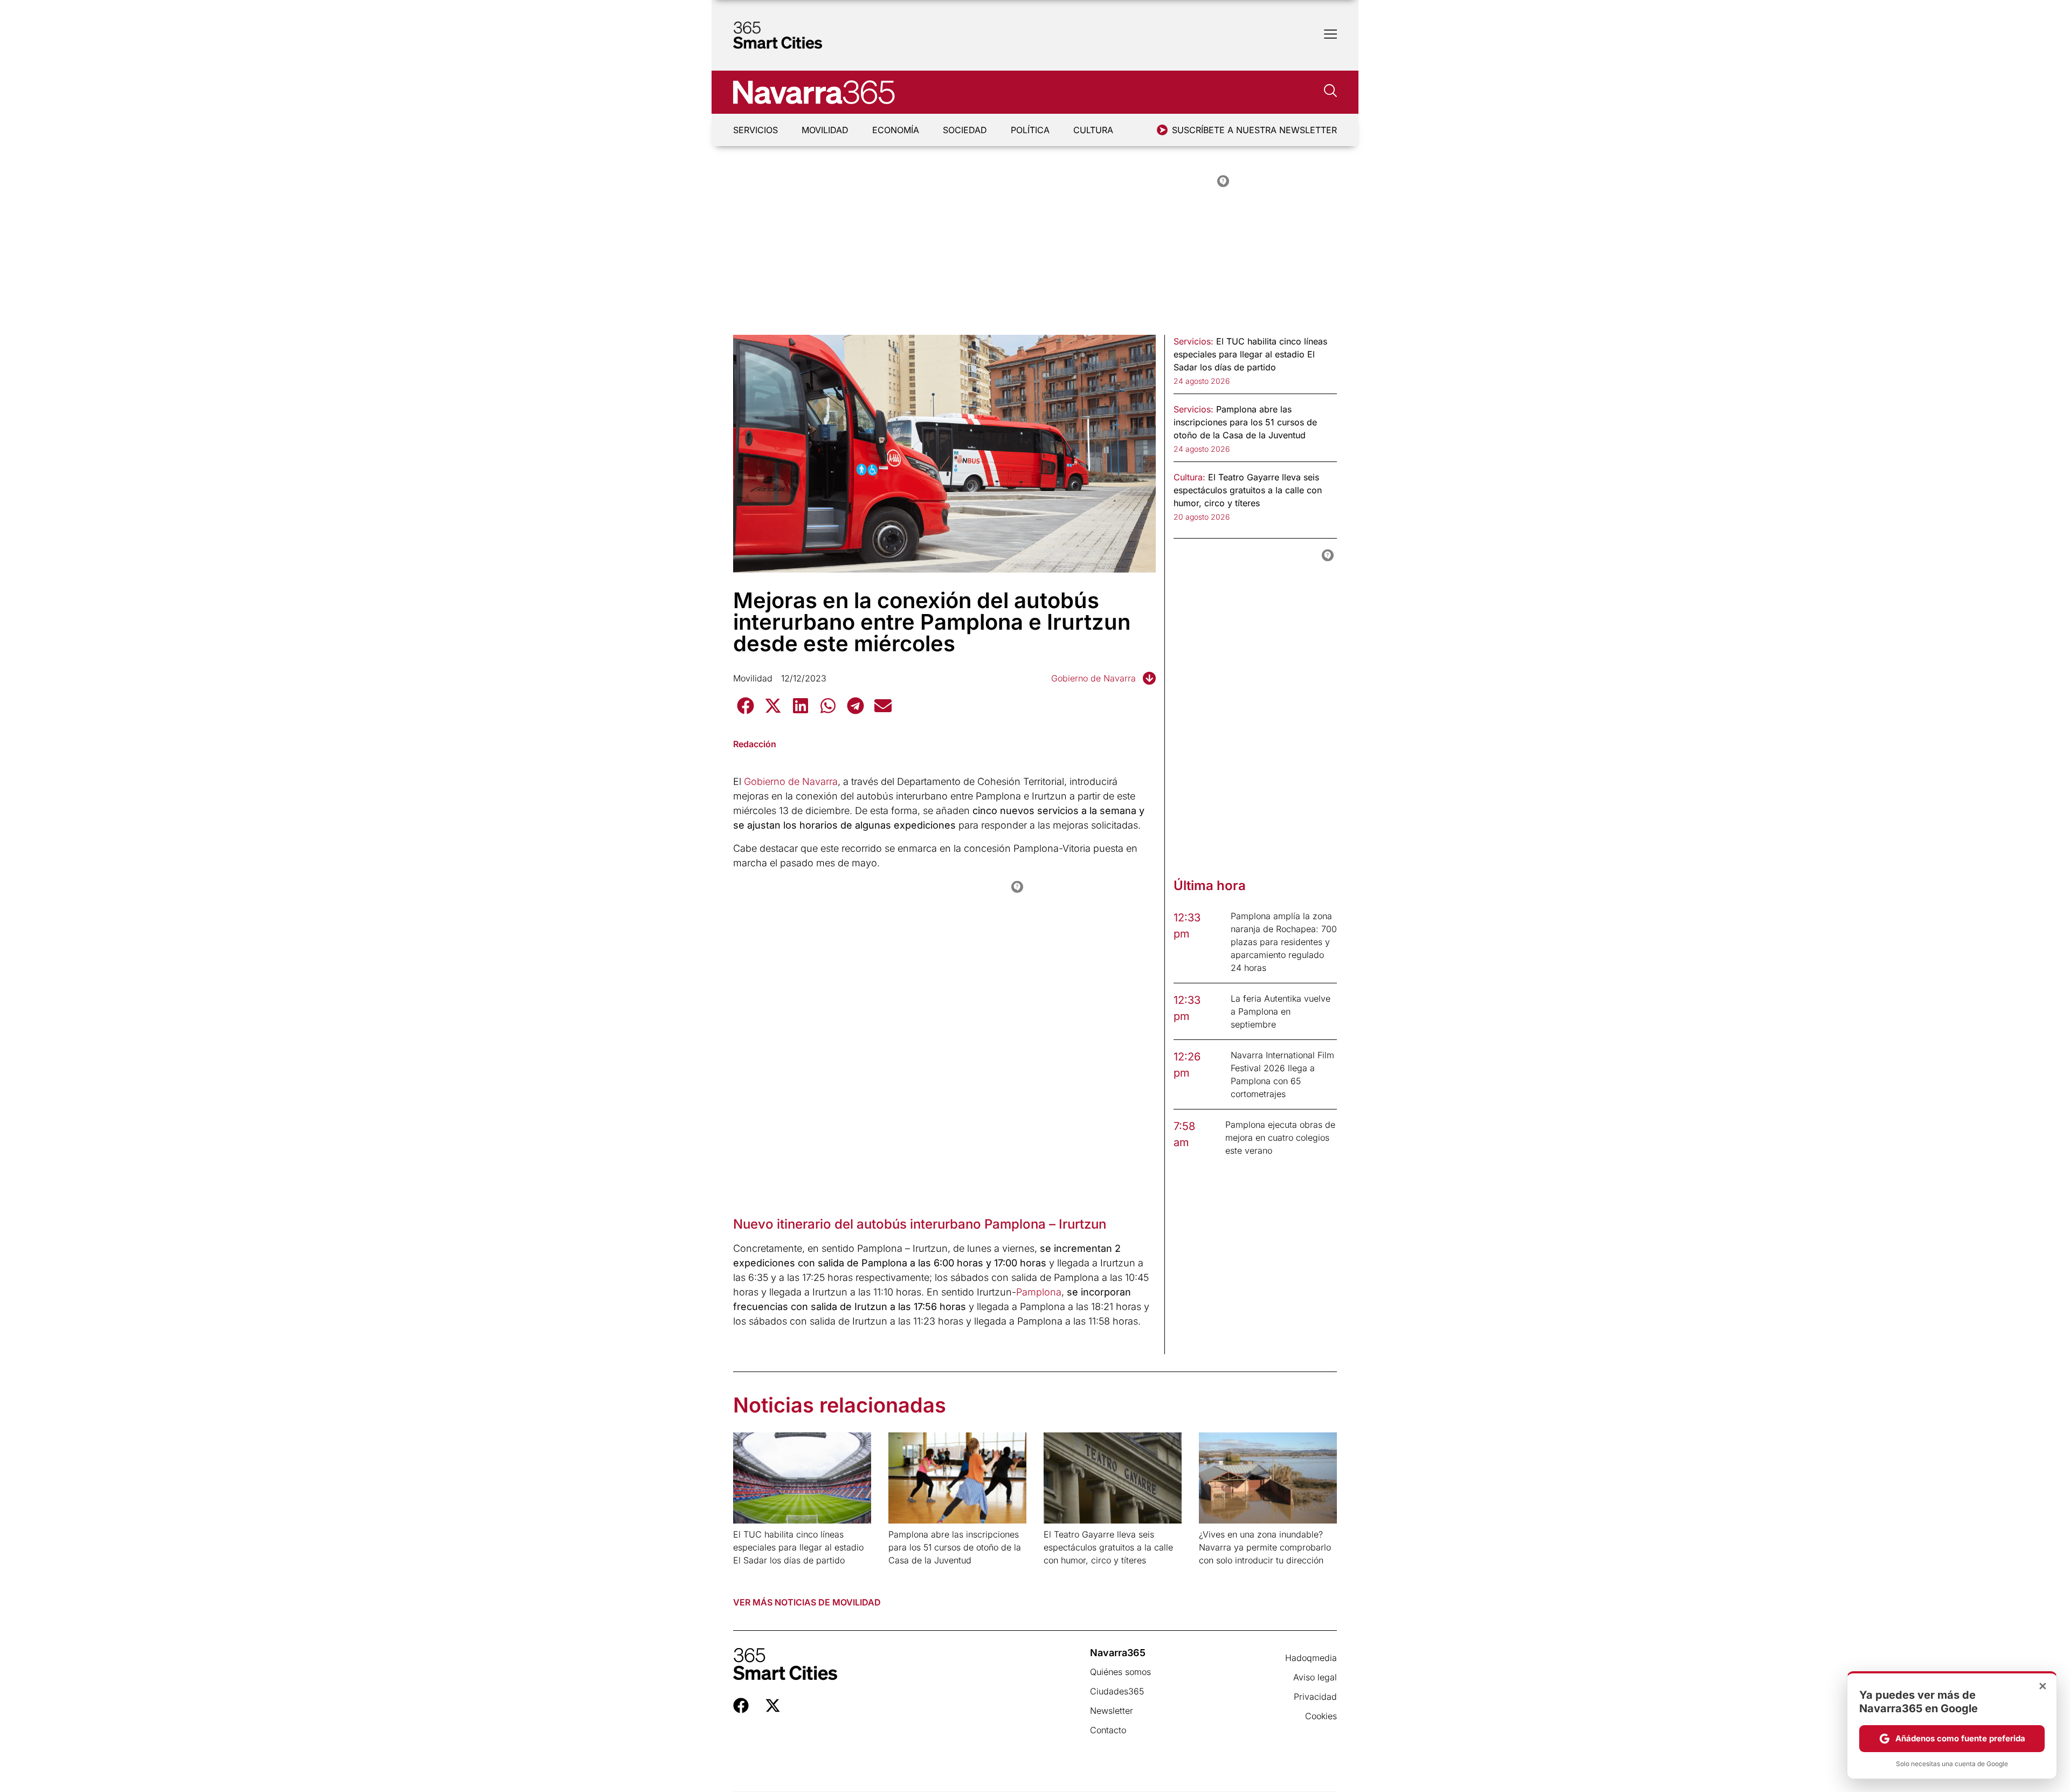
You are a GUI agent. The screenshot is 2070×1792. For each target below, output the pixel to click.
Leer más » (750, 1574)
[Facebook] (741, 1705)
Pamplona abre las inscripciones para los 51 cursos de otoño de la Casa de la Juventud (955, 1547)
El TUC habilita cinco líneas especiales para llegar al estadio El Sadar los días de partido (798, 1547)
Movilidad (825, 130)
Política (1030, 130)
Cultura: (1189, 477)
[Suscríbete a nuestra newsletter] (1162, 130)
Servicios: (1193, 341)
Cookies (1321, 1716)
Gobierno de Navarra (1093, 678)
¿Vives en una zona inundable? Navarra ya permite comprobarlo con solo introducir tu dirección (1265, 1547)
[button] (745, 705)
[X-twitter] (773, 1705)
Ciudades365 (1117, 1691)
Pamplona (1039, 1292)
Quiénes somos (1120, 1672)
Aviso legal (1315, 1677)
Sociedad (965, 130)
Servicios (755, 130)
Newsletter (1112, 1711)
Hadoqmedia (1311, 1658)
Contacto (1108, 1730)
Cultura (1093, 130)
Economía (896, 130)
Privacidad (1315, 1697)
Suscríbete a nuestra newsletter (1254, 130)
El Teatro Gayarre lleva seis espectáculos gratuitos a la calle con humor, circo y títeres (1108, 1547)
